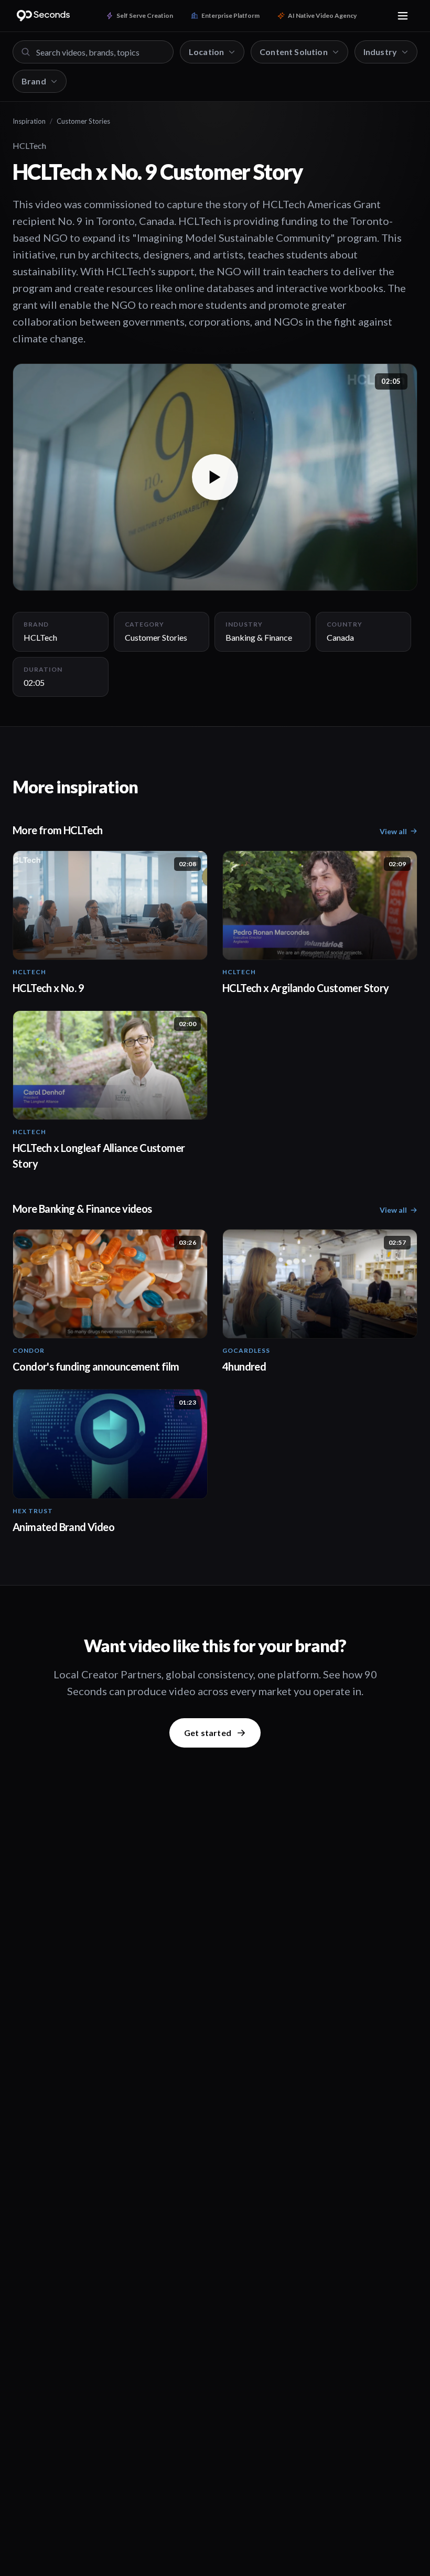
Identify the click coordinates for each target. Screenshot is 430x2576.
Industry (380, 52)
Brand (34, 81)
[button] (215, 477)
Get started (208, 1733)
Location (206, 52)
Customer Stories (83, 121)
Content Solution (294, 52)
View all (393, 831)
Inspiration (29, 121)
